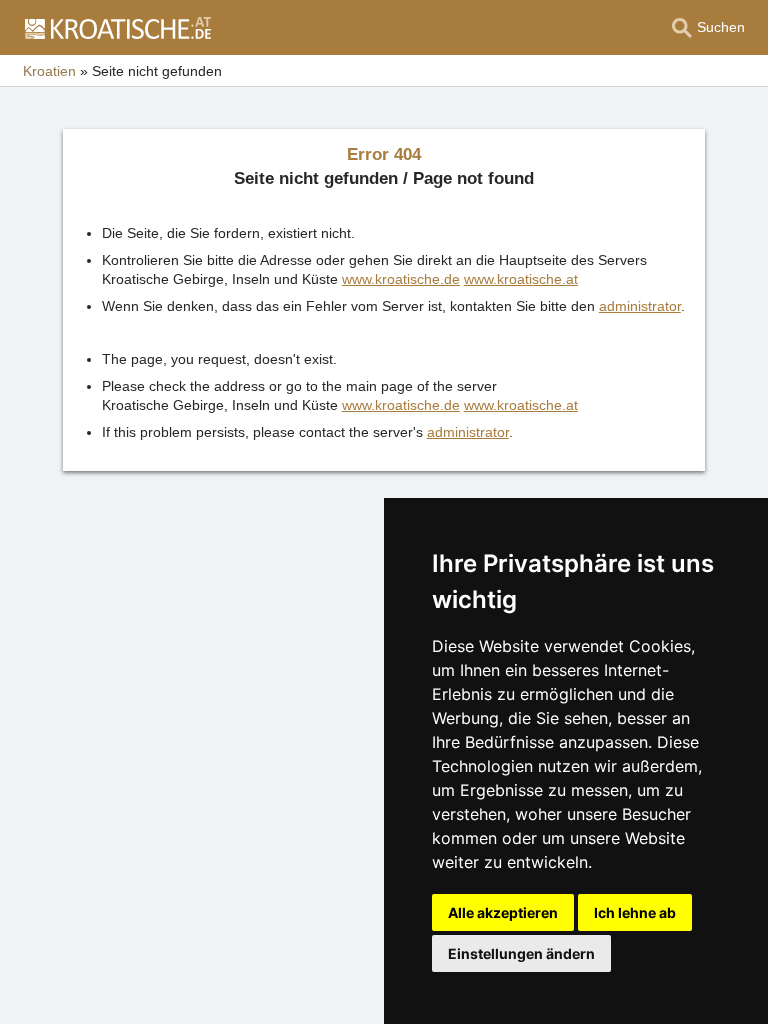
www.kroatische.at (521, 279)
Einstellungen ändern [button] (521, 953)
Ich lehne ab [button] (635, 912)
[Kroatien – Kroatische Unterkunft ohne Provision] (117, 28)
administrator (640, 306)
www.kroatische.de (401, 279)
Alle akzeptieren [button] (503, 912)
